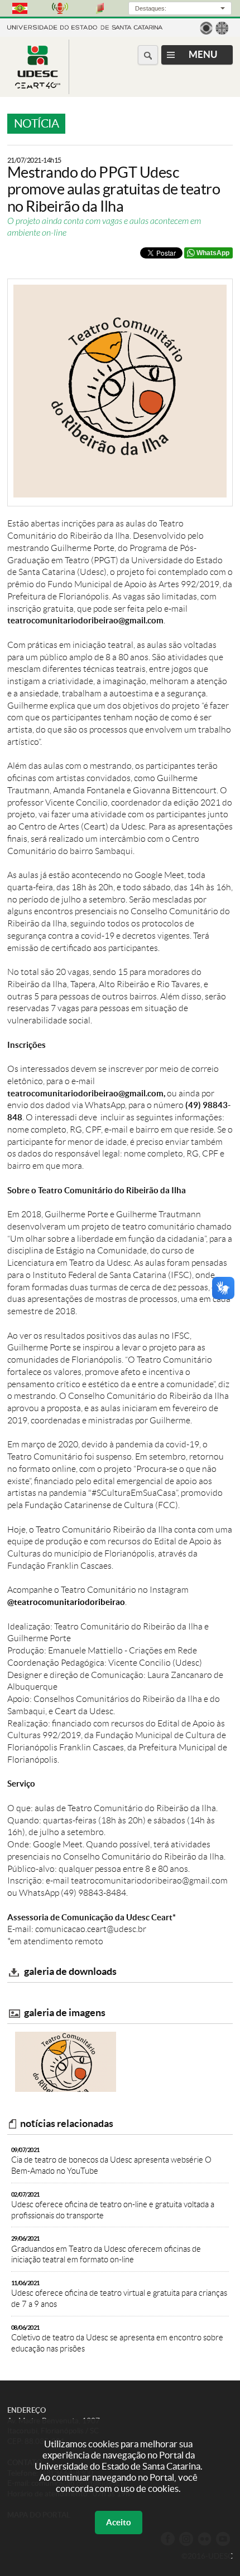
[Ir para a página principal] (38, 86)
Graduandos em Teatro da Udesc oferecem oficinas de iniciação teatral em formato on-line (106, 2250)
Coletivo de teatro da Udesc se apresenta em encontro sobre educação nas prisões (117, 2339)
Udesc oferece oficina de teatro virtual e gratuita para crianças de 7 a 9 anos (119, 2294)
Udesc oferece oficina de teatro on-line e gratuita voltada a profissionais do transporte (113, 2206)
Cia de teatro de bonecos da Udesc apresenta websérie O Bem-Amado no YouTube (111, 2161)
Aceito (119, 2522)
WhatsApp (213, 253)
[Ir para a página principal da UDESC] (85, 26)
